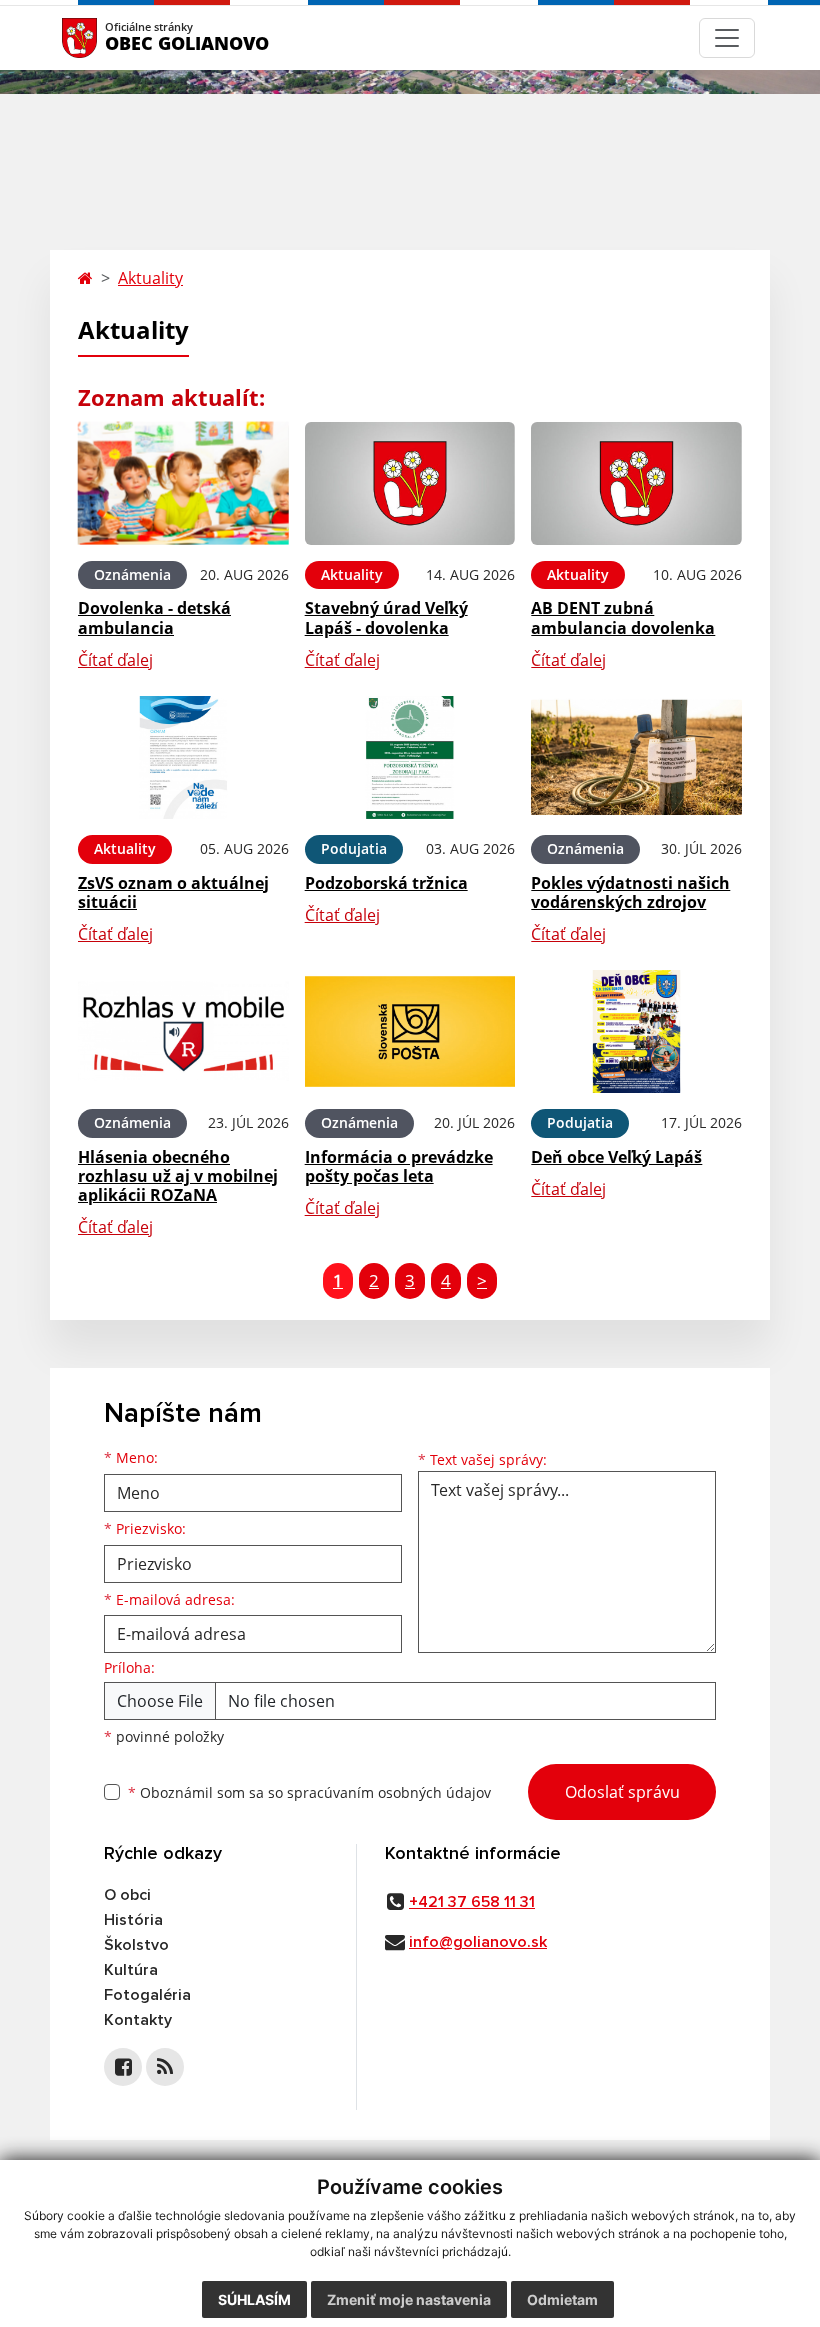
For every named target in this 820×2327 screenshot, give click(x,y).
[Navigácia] (727, 38)
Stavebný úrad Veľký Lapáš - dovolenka (386, 617)
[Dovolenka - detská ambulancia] (183, 483)
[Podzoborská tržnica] (410, 757)
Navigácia (109, 37)
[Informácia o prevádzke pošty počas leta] (410, 1031)
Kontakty (138, 2020)
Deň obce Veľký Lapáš (616, 1157)
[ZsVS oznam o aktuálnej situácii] (183, 757)
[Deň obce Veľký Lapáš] (636, 1031)
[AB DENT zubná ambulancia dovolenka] (636, 483)
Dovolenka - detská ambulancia (154, 617)
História (133, 1920)
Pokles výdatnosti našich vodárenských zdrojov (630, 892)
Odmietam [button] (562, 2299)
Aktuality (150, 278)
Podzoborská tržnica (386, 883)
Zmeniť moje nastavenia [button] (409, 2299)
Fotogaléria (147, 1995)
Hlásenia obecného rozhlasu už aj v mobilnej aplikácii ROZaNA (178, 1176)
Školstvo (136, 1945)
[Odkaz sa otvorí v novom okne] (123, 2067)
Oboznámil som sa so (309, 1792)
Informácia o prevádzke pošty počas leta (399, 1166)
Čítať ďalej (115, 660)
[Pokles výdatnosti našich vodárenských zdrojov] (636, 757)
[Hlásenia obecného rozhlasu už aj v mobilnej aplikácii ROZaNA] (183, 1031)
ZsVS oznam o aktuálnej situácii (173, 892)
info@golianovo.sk (478, 1942)
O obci (127, 1895)
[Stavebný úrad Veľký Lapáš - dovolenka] (410, 483)
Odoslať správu (622, 1792)
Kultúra (131, 1970)
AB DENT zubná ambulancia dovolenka (623, 617)
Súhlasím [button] (254, 2299)
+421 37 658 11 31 (472, 1902)
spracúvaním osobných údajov (389, 1792)
